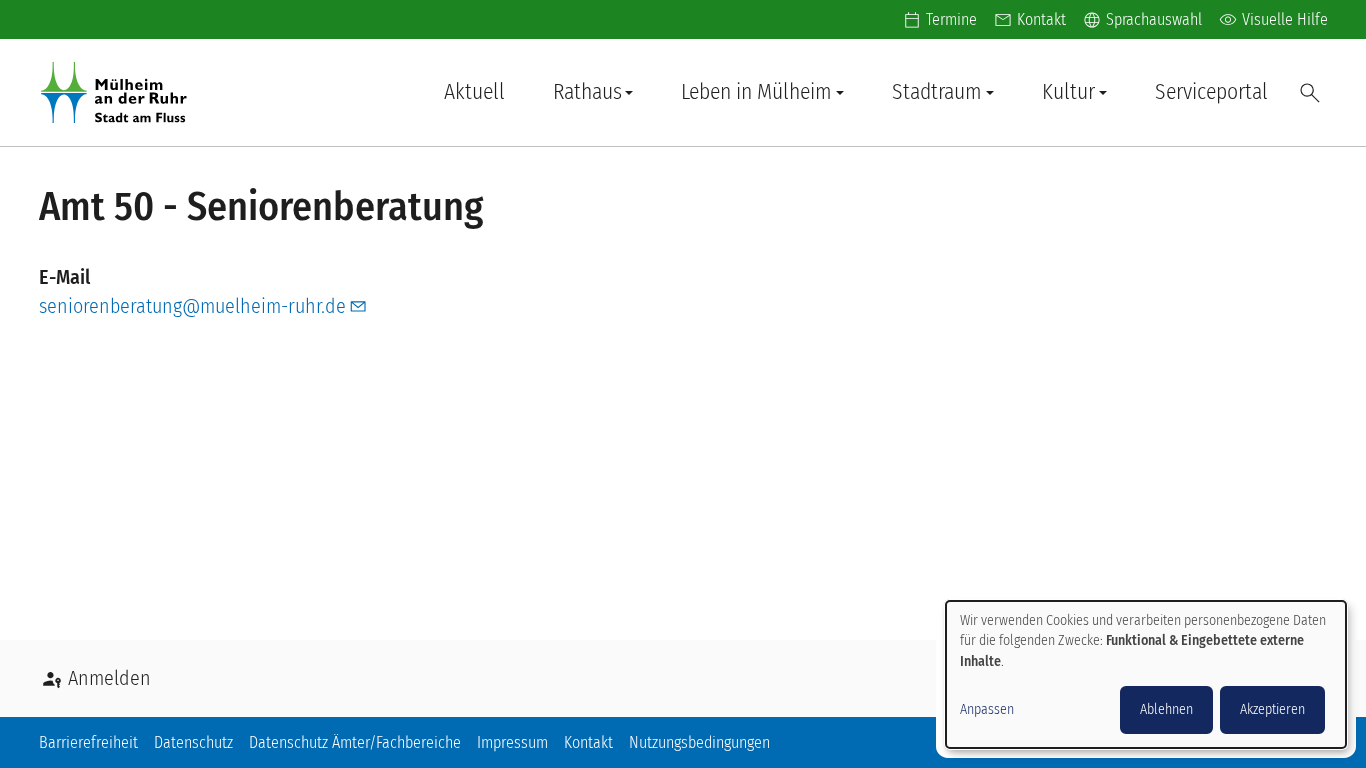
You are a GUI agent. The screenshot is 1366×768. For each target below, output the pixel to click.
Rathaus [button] (587, 92)
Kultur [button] (1068, 92)
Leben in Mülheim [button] (756, 92)
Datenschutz (193, 742)
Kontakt (1041, 19)
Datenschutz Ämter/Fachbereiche (355, 742)
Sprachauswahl (1142, 20)
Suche (1310, 93)
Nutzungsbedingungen (699, 742)
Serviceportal (1211, 92)
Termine (951, 19)
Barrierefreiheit (88, 742)
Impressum (512, 742)
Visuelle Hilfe (1273, 20)
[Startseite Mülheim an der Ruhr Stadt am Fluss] (118, 92)
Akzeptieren (1272, 709)
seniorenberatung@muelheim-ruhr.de (192, 306)
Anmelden (109, 678)
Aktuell (474, 92)
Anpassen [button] (987, 709)
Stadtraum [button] (937, 92)
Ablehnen (1166, 709)
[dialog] (1146, 674)
